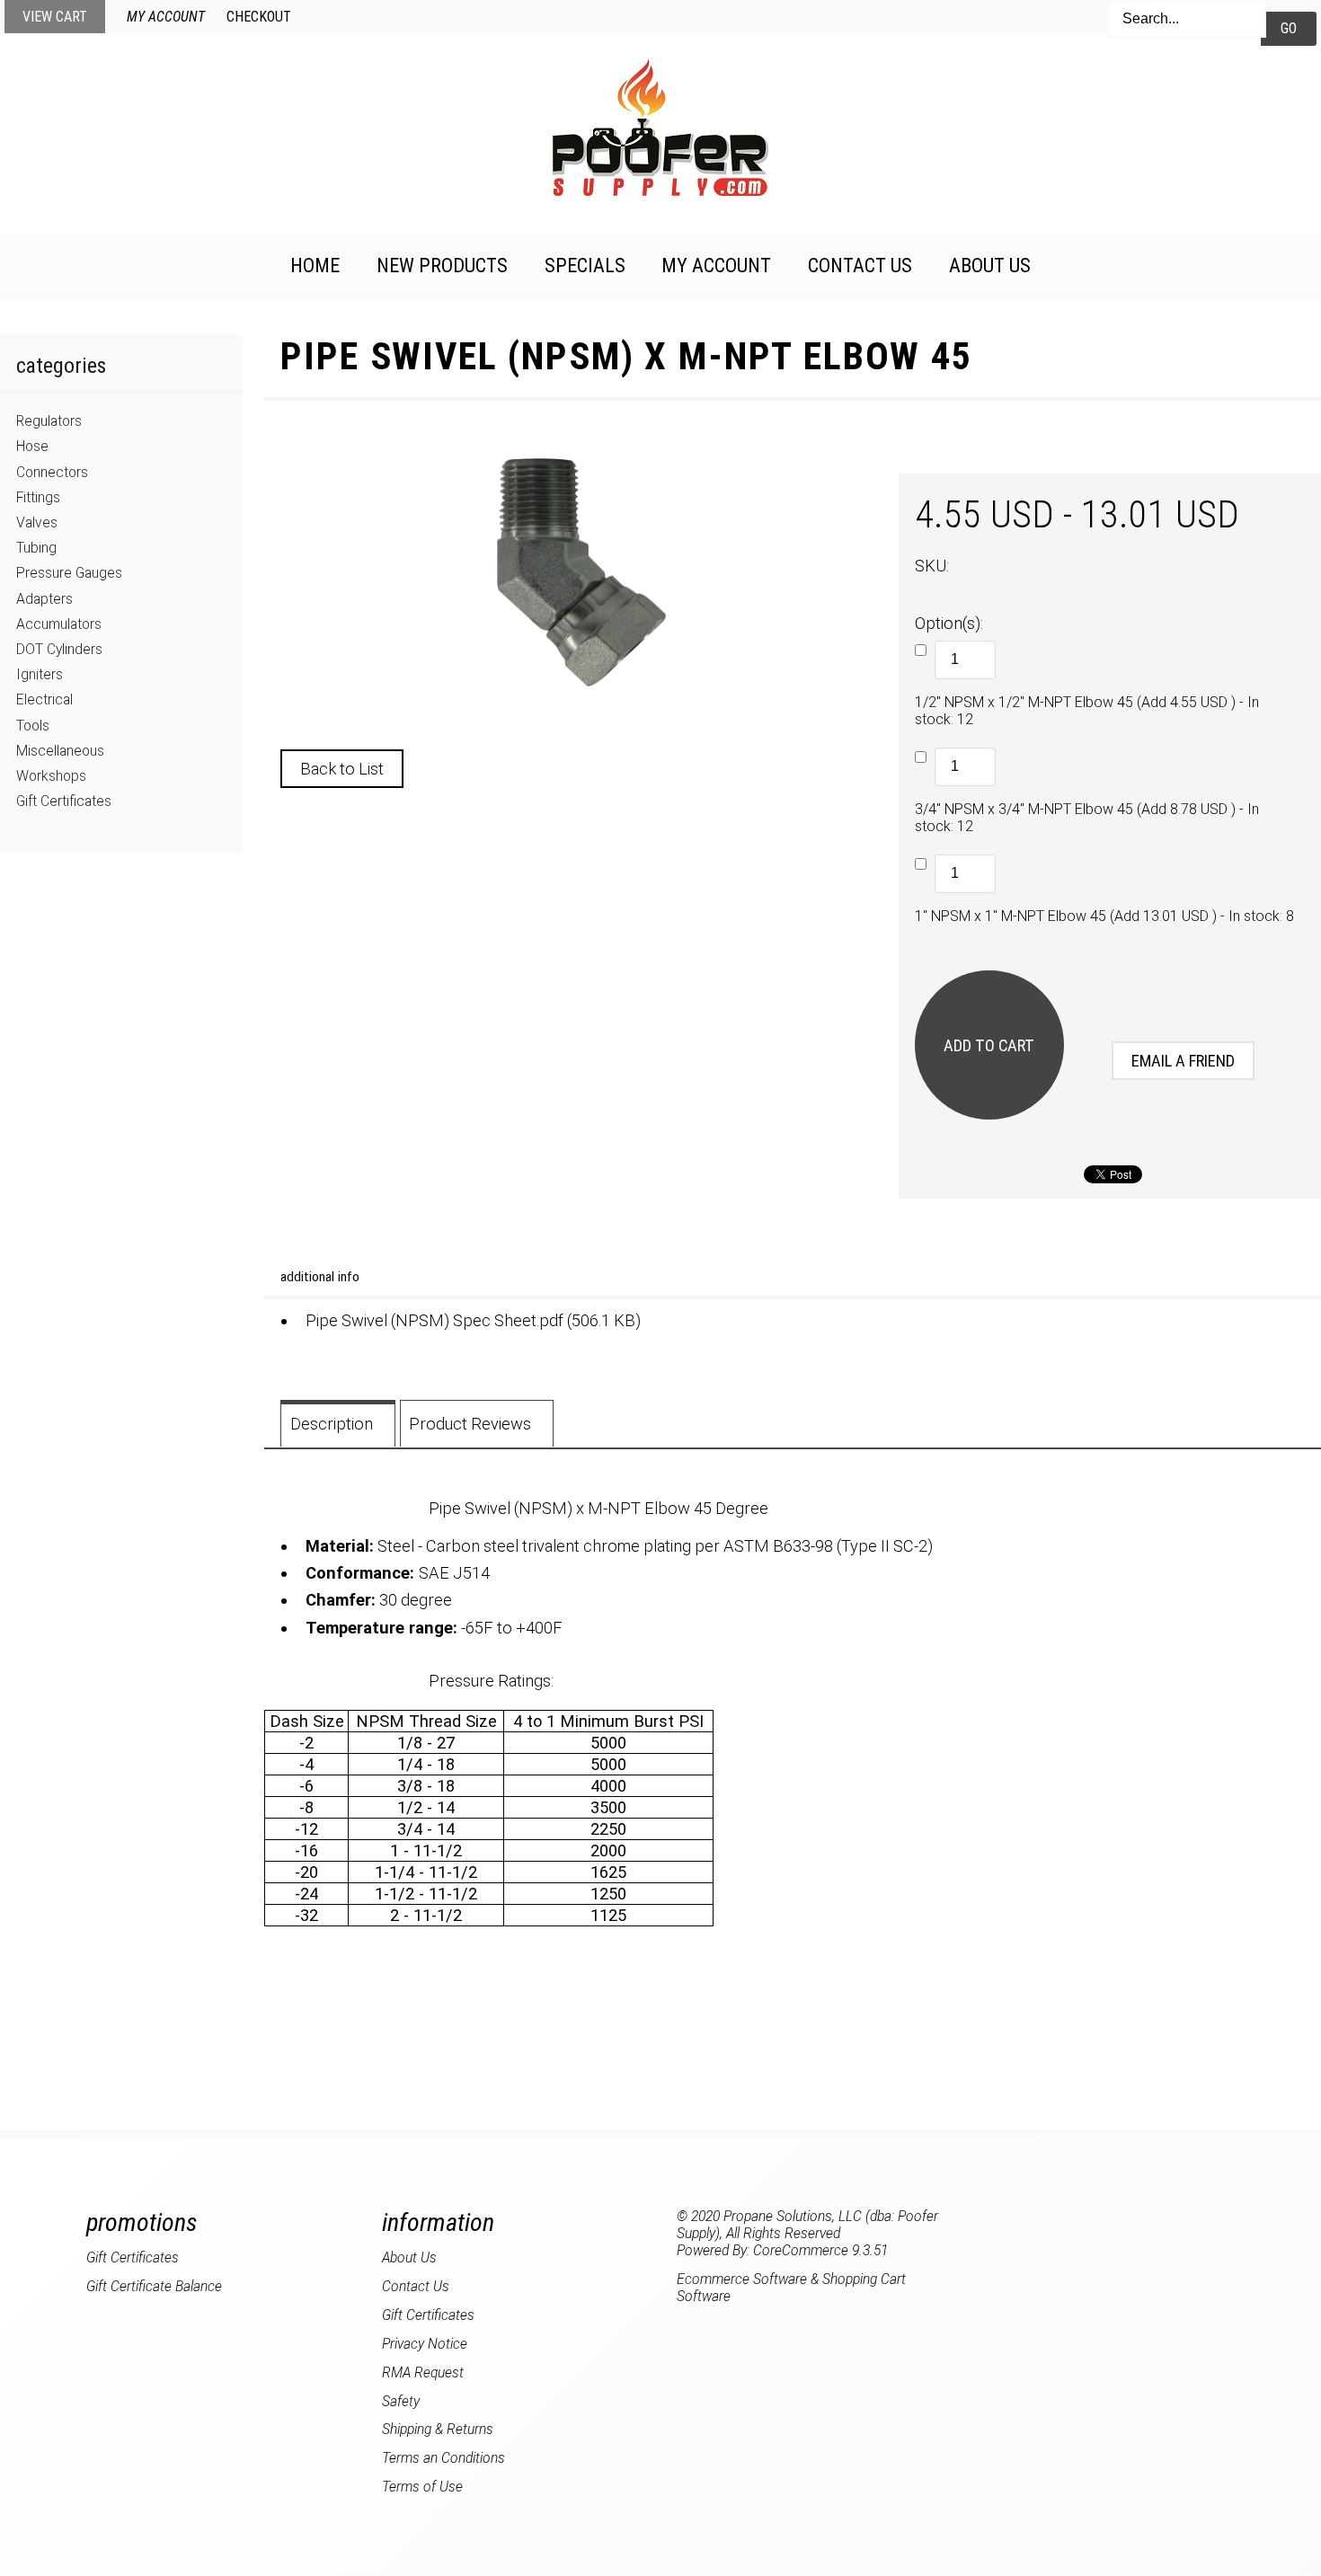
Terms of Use (422, 2487)
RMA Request (423, 2372)
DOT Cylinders (59, 649)
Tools (33, 726)
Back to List (342, 769)
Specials (585, 266)
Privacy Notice (425, 2344)
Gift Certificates (64, 801)
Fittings (38, 497)
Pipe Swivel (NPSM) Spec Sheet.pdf (434, 1320)
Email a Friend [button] (1183, 1061)
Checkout (259, 17)
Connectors (52, 472)
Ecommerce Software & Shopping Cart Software (791, 2288)
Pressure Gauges (69, 573)
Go (1289, 28)
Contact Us (860, 266)
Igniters (40, 674)
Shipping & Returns (438, 2429)
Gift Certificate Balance (154, 2286)
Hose (32, 446)
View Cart (55, 17)
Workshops (51, 776)
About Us (990, 266)
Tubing (36, 548)
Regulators (49, 421)
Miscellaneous (60, 751)
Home (315, 266)
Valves (37, 522)
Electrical (44, 699)
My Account (166, 17)
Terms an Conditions (443, 2458)
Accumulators (59, 624)
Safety (401, 2401)
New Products (442, 266)
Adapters (44, 599)
